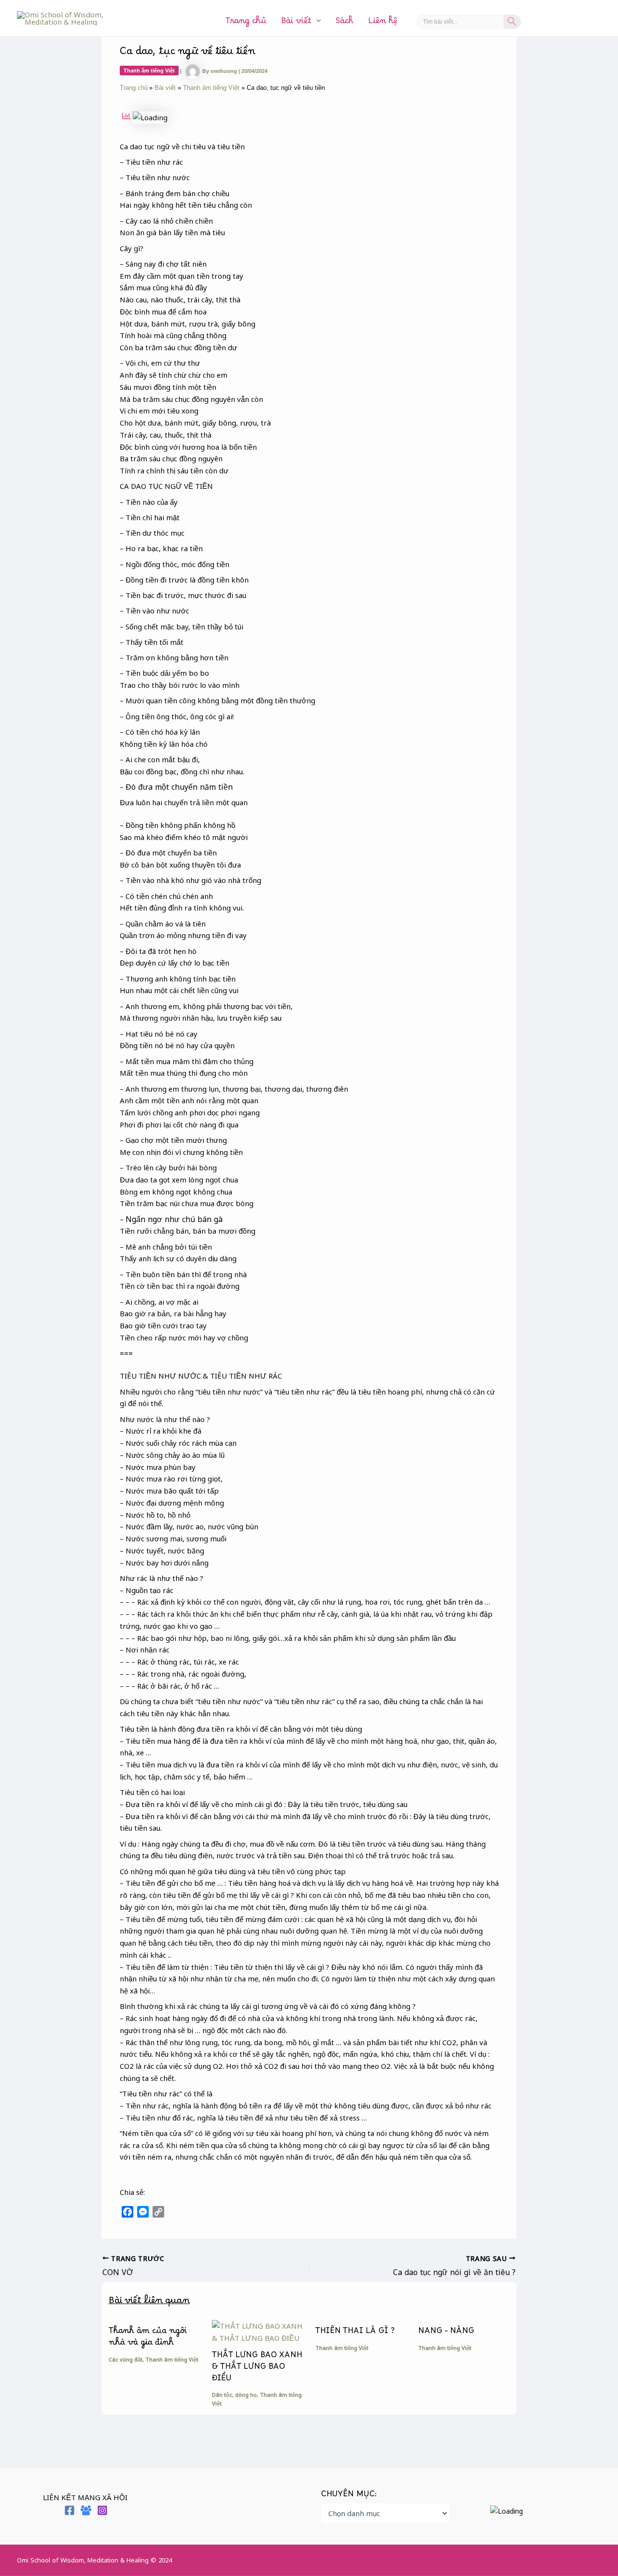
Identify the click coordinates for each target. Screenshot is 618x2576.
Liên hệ (383, 23)
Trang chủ (246, 23)
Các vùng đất (126, 2359)
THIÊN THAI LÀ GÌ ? (355, 2333)
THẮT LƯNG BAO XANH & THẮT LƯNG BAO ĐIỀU (257, 2369)
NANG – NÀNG (446, 2333)
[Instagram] (102, 2510)
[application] (316, 23)
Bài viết (296, 23)
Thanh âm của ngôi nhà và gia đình (148, 2339)
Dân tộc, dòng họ (234, 2395)
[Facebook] (70, 2510)
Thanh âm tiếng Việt (149, 71)
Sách (344, 23)
